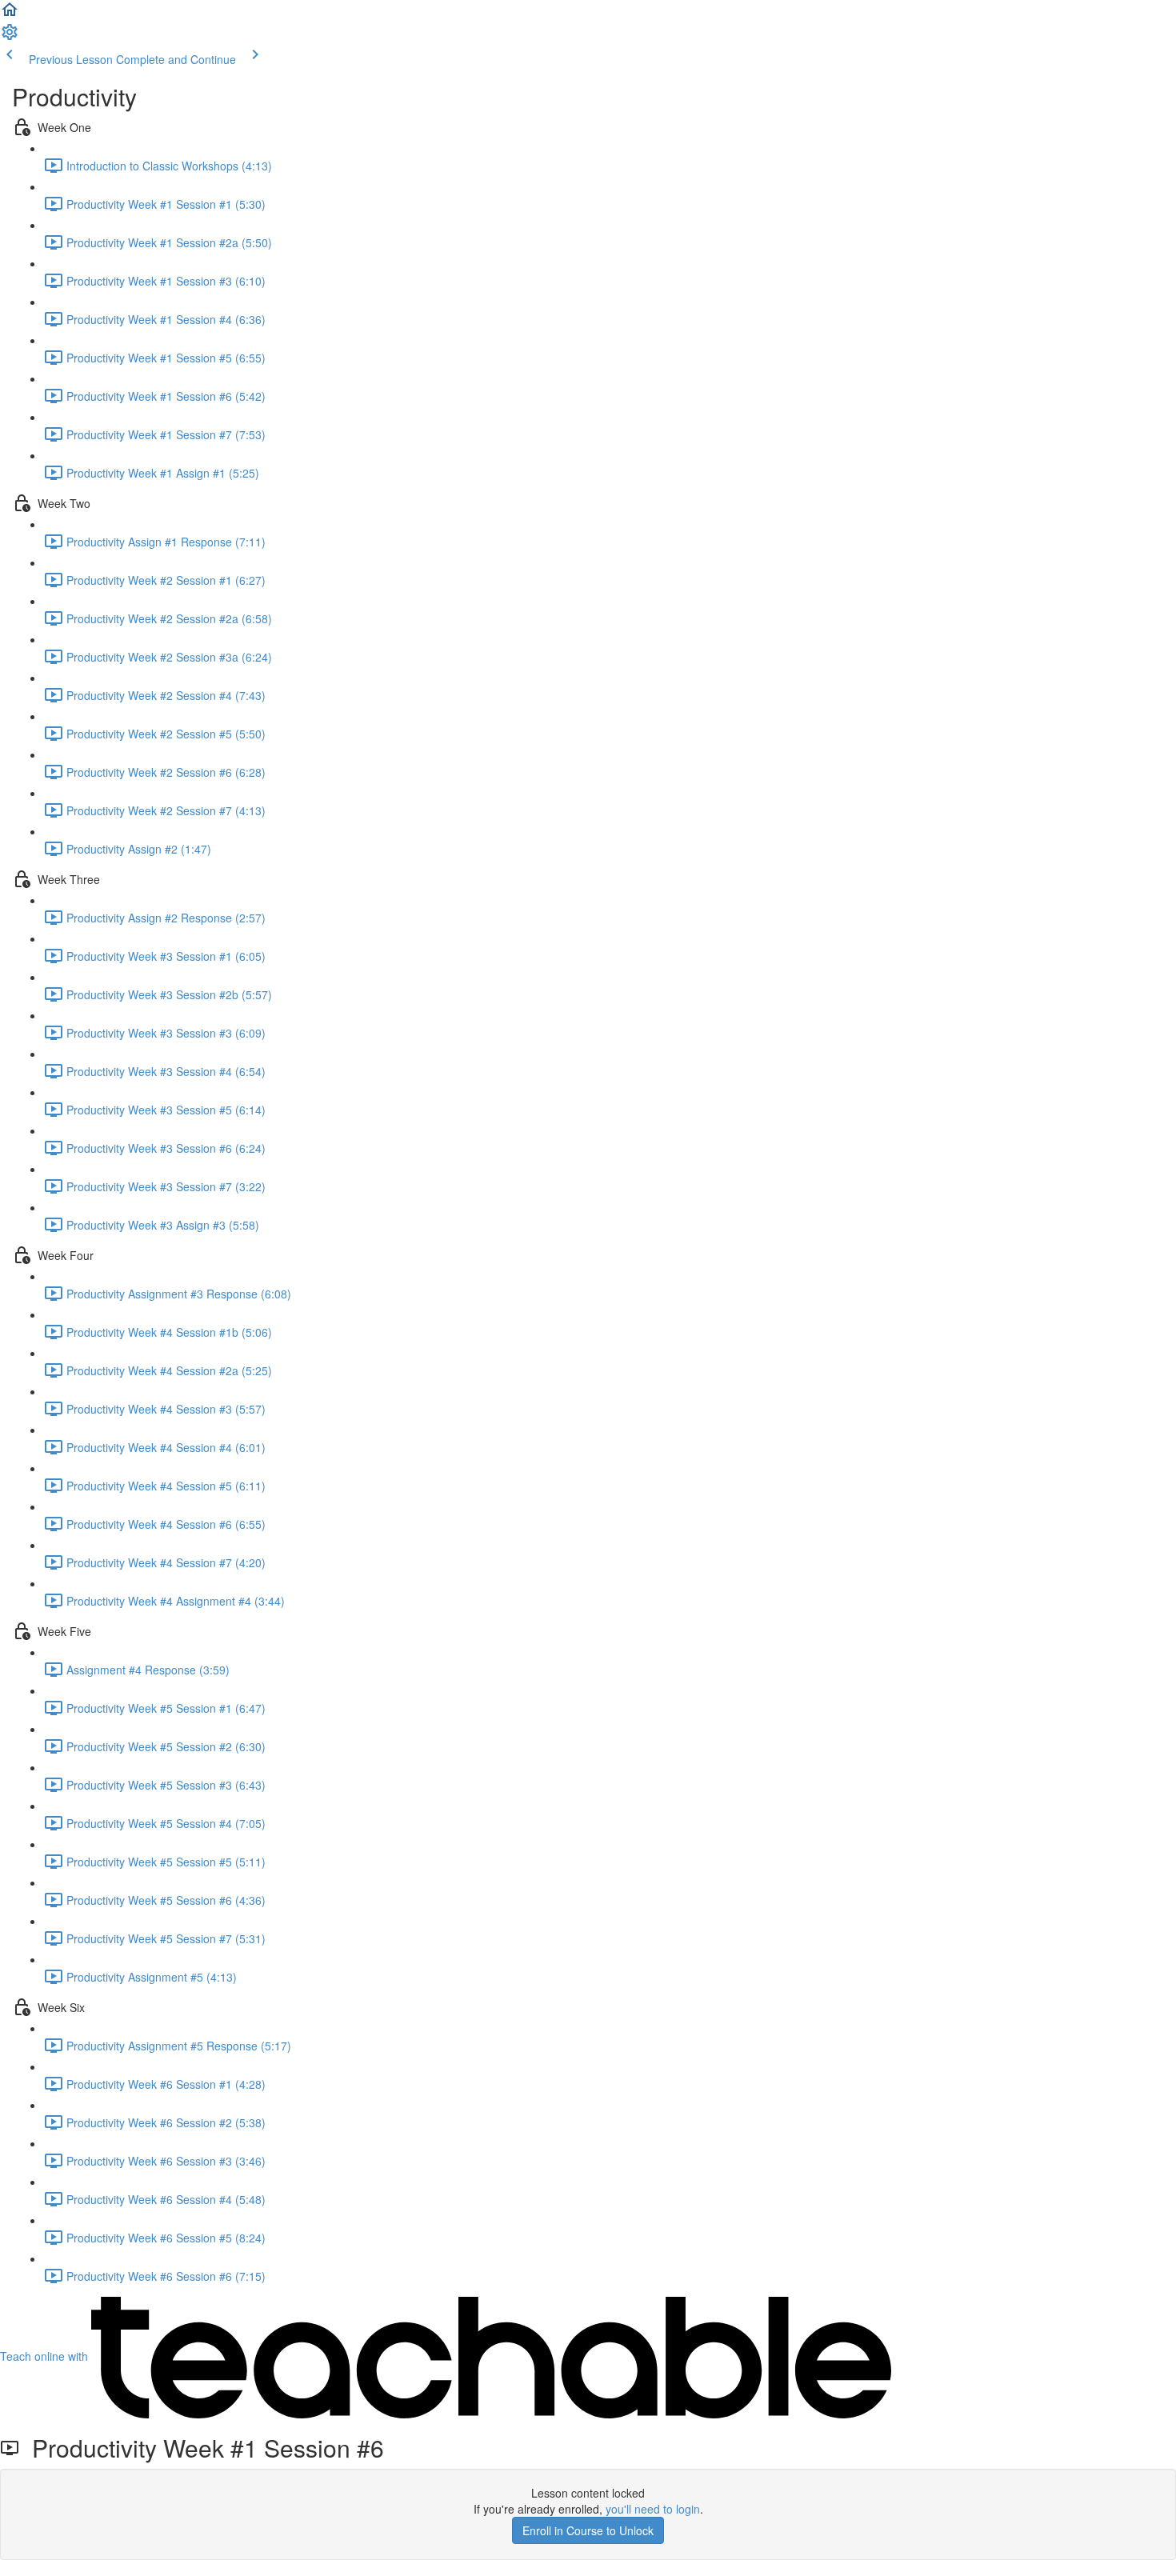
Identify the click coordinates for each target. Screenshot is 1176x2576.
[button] (10, 14)
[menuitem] (10, 37)
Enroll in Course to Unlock (588, 2530)
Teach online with (46, 2356)
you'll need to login (653, 2509)
